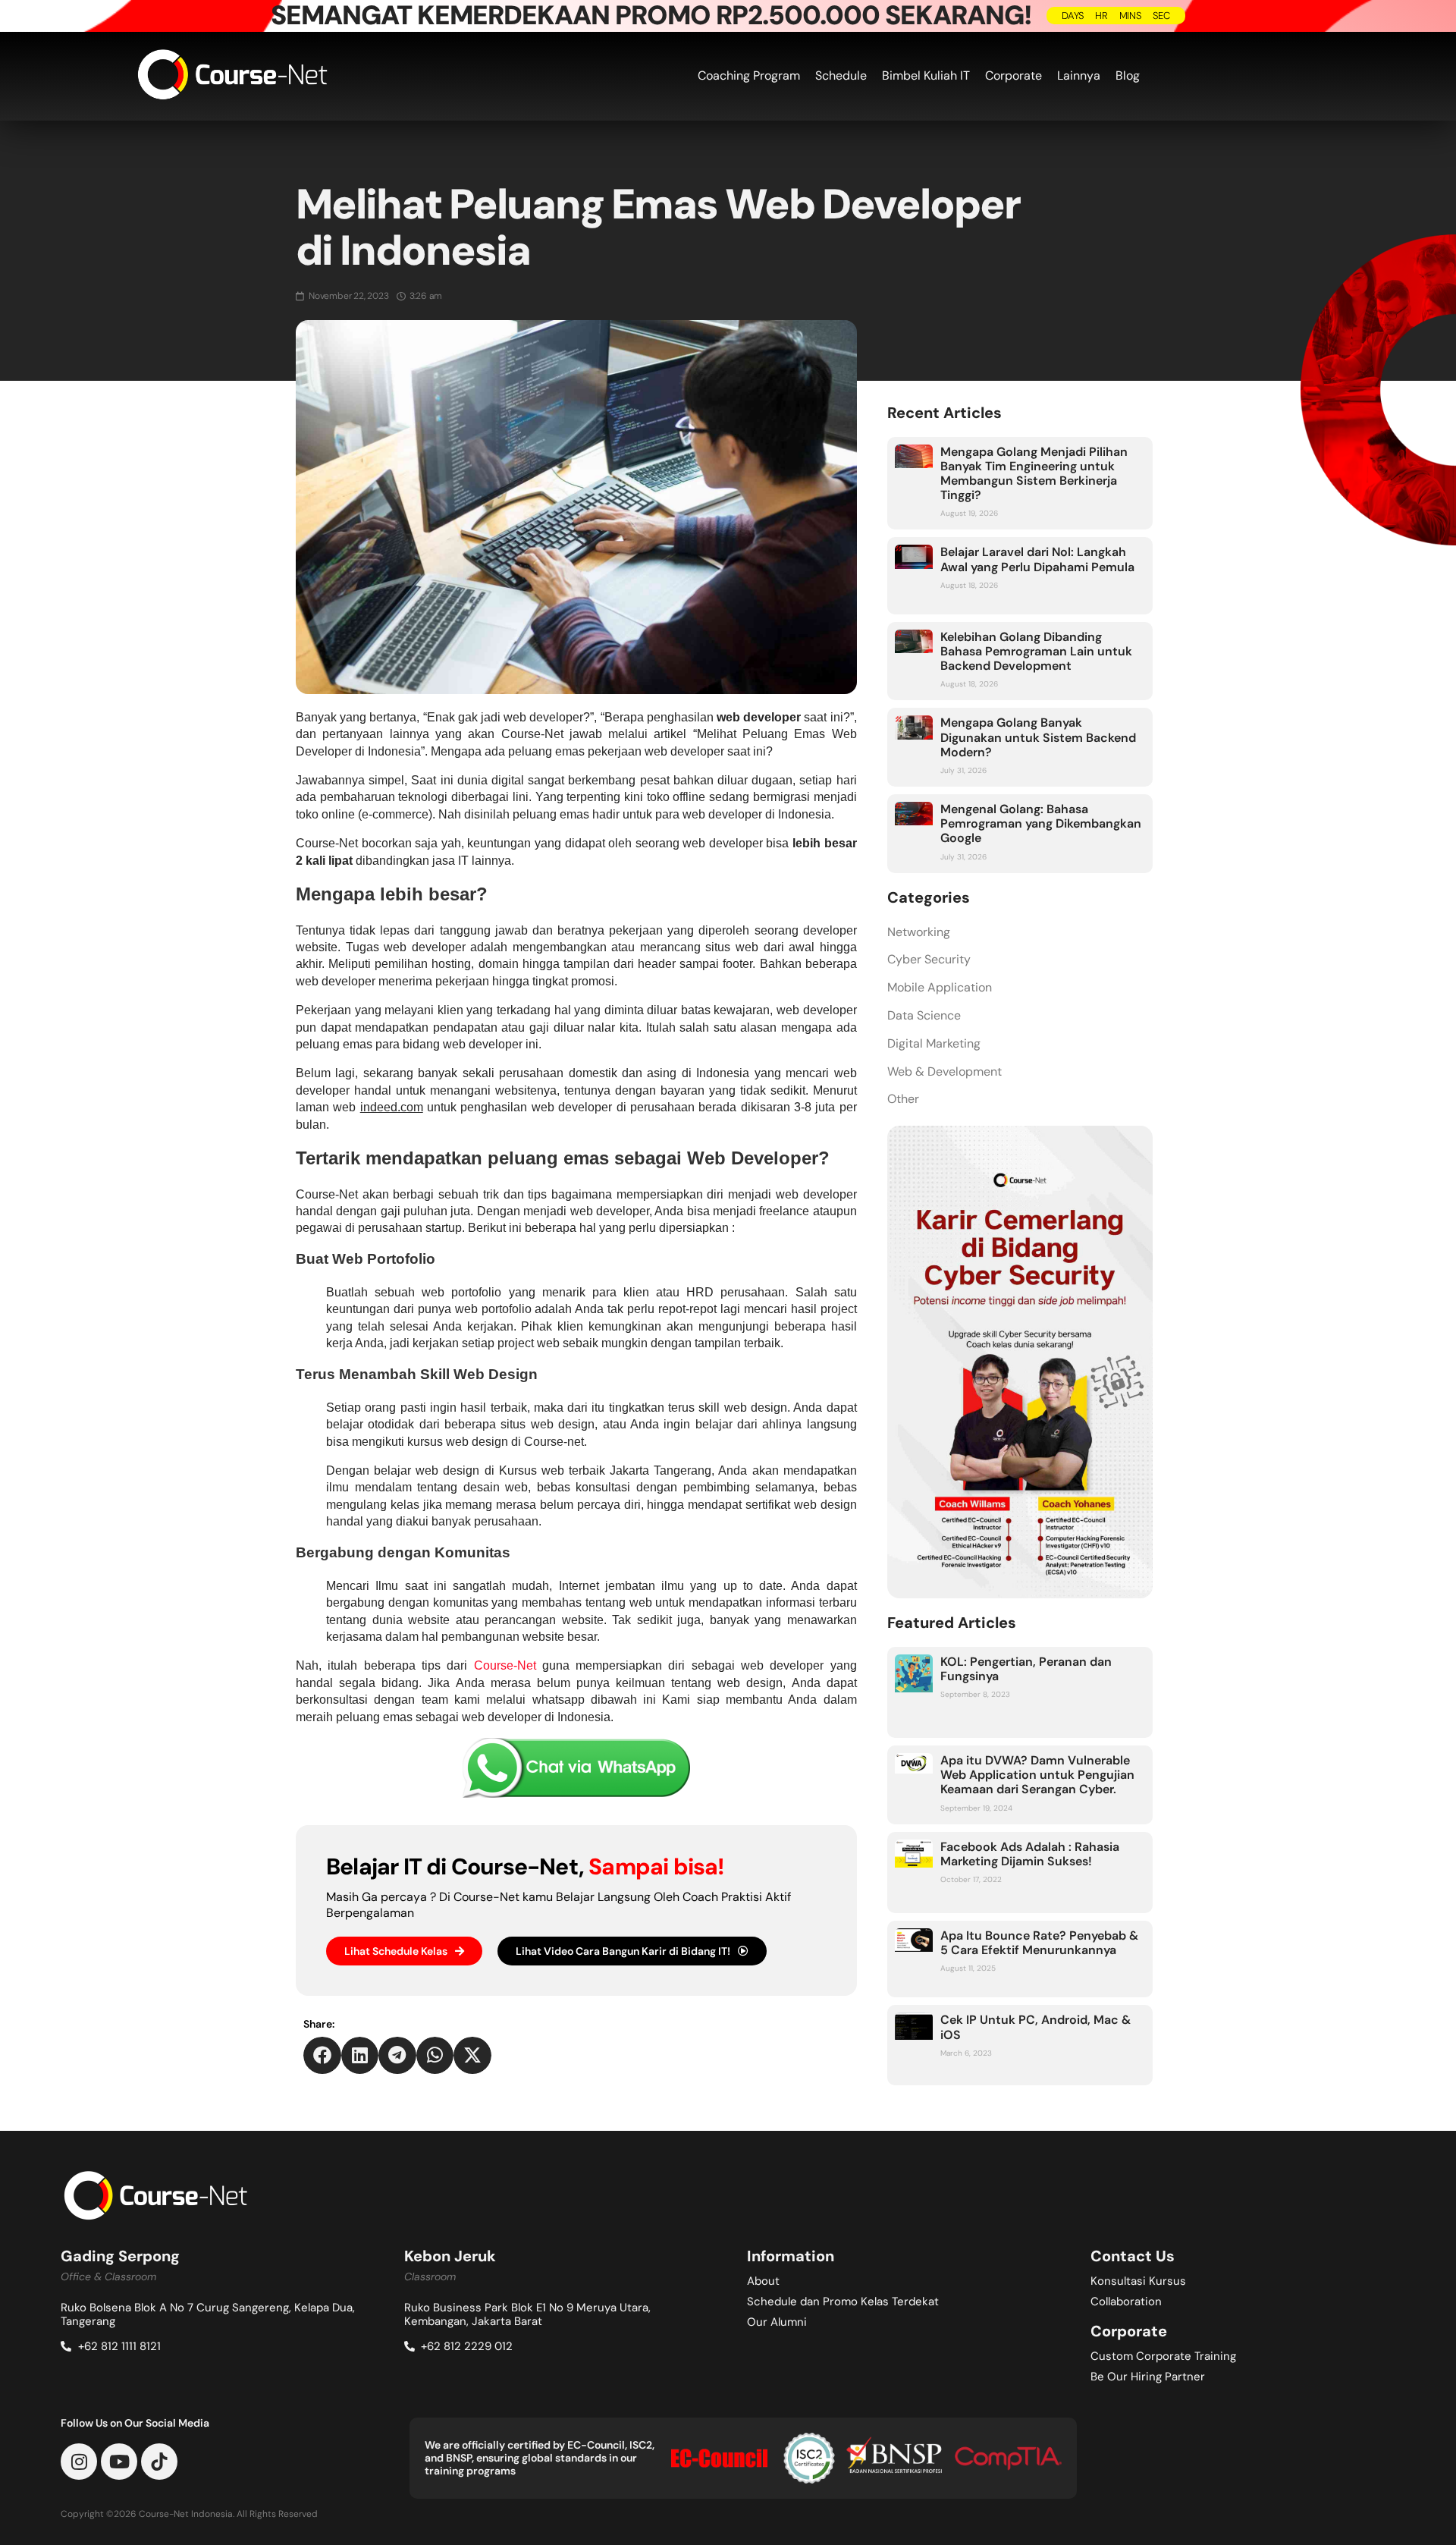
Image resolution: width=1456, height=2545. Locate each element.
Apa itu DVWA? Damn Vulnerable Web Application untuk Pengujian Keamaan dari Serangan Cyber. (1037, 1775)
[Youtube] (119, 2462)
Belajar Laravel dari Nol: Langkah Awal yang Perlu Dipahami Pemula (1037, 559)
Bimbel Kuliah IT (926, 75)
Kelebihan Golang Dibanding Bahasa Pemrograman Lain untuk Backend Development (1036, 651)
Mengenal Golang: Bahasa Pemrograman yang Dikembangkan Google (1041, 823)
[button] (322, 2056)
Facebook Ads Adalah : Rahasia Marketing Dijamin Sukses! (1030, 1854)
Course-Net (505, 1665)
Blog (1128, 75)
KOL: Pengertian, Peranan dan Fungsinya (1026, 1669)
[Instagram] (79, 2462)
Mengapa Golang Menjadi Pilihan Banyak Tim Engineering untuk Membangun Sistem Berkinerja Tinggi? (1034, 474)
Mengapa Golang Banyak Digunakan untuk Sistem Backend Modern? (1038, 737)
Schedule (841, 75)
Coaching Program (749, 75)
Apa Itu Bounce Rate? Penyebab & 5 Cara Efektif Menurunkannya (1039, 1943)
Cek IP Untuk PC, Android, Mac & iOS (1036, 2027)
